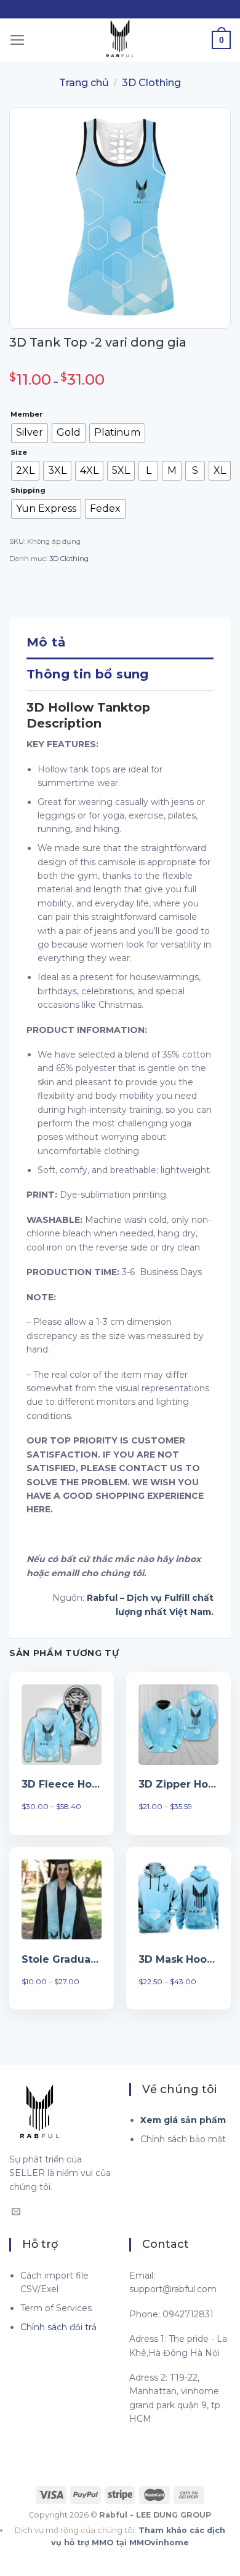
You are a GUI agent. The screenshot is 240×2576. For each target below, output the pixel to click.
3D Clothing (151, 83)
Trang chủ (84, 83)
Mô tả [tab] (46, 642)
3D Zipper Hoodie (178, 1784)
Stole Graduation (62, 1959)
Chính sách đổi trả (58, 2327)
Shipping (28, 491)
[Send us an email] (16, 2212)
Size (19, 453)
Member (27, 415)
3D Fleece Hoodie (62, 1784)
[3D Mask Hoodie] (178, 1899)
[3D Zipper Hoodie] (178, 1724)
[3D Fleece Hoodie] (62, 1724)
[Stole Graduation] (62, 1899)
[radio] (30, 433)
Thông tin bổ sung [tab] (88, 674)
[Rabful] (120, 40)
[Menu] (18, 40)
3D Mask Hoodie (178, 1959)
